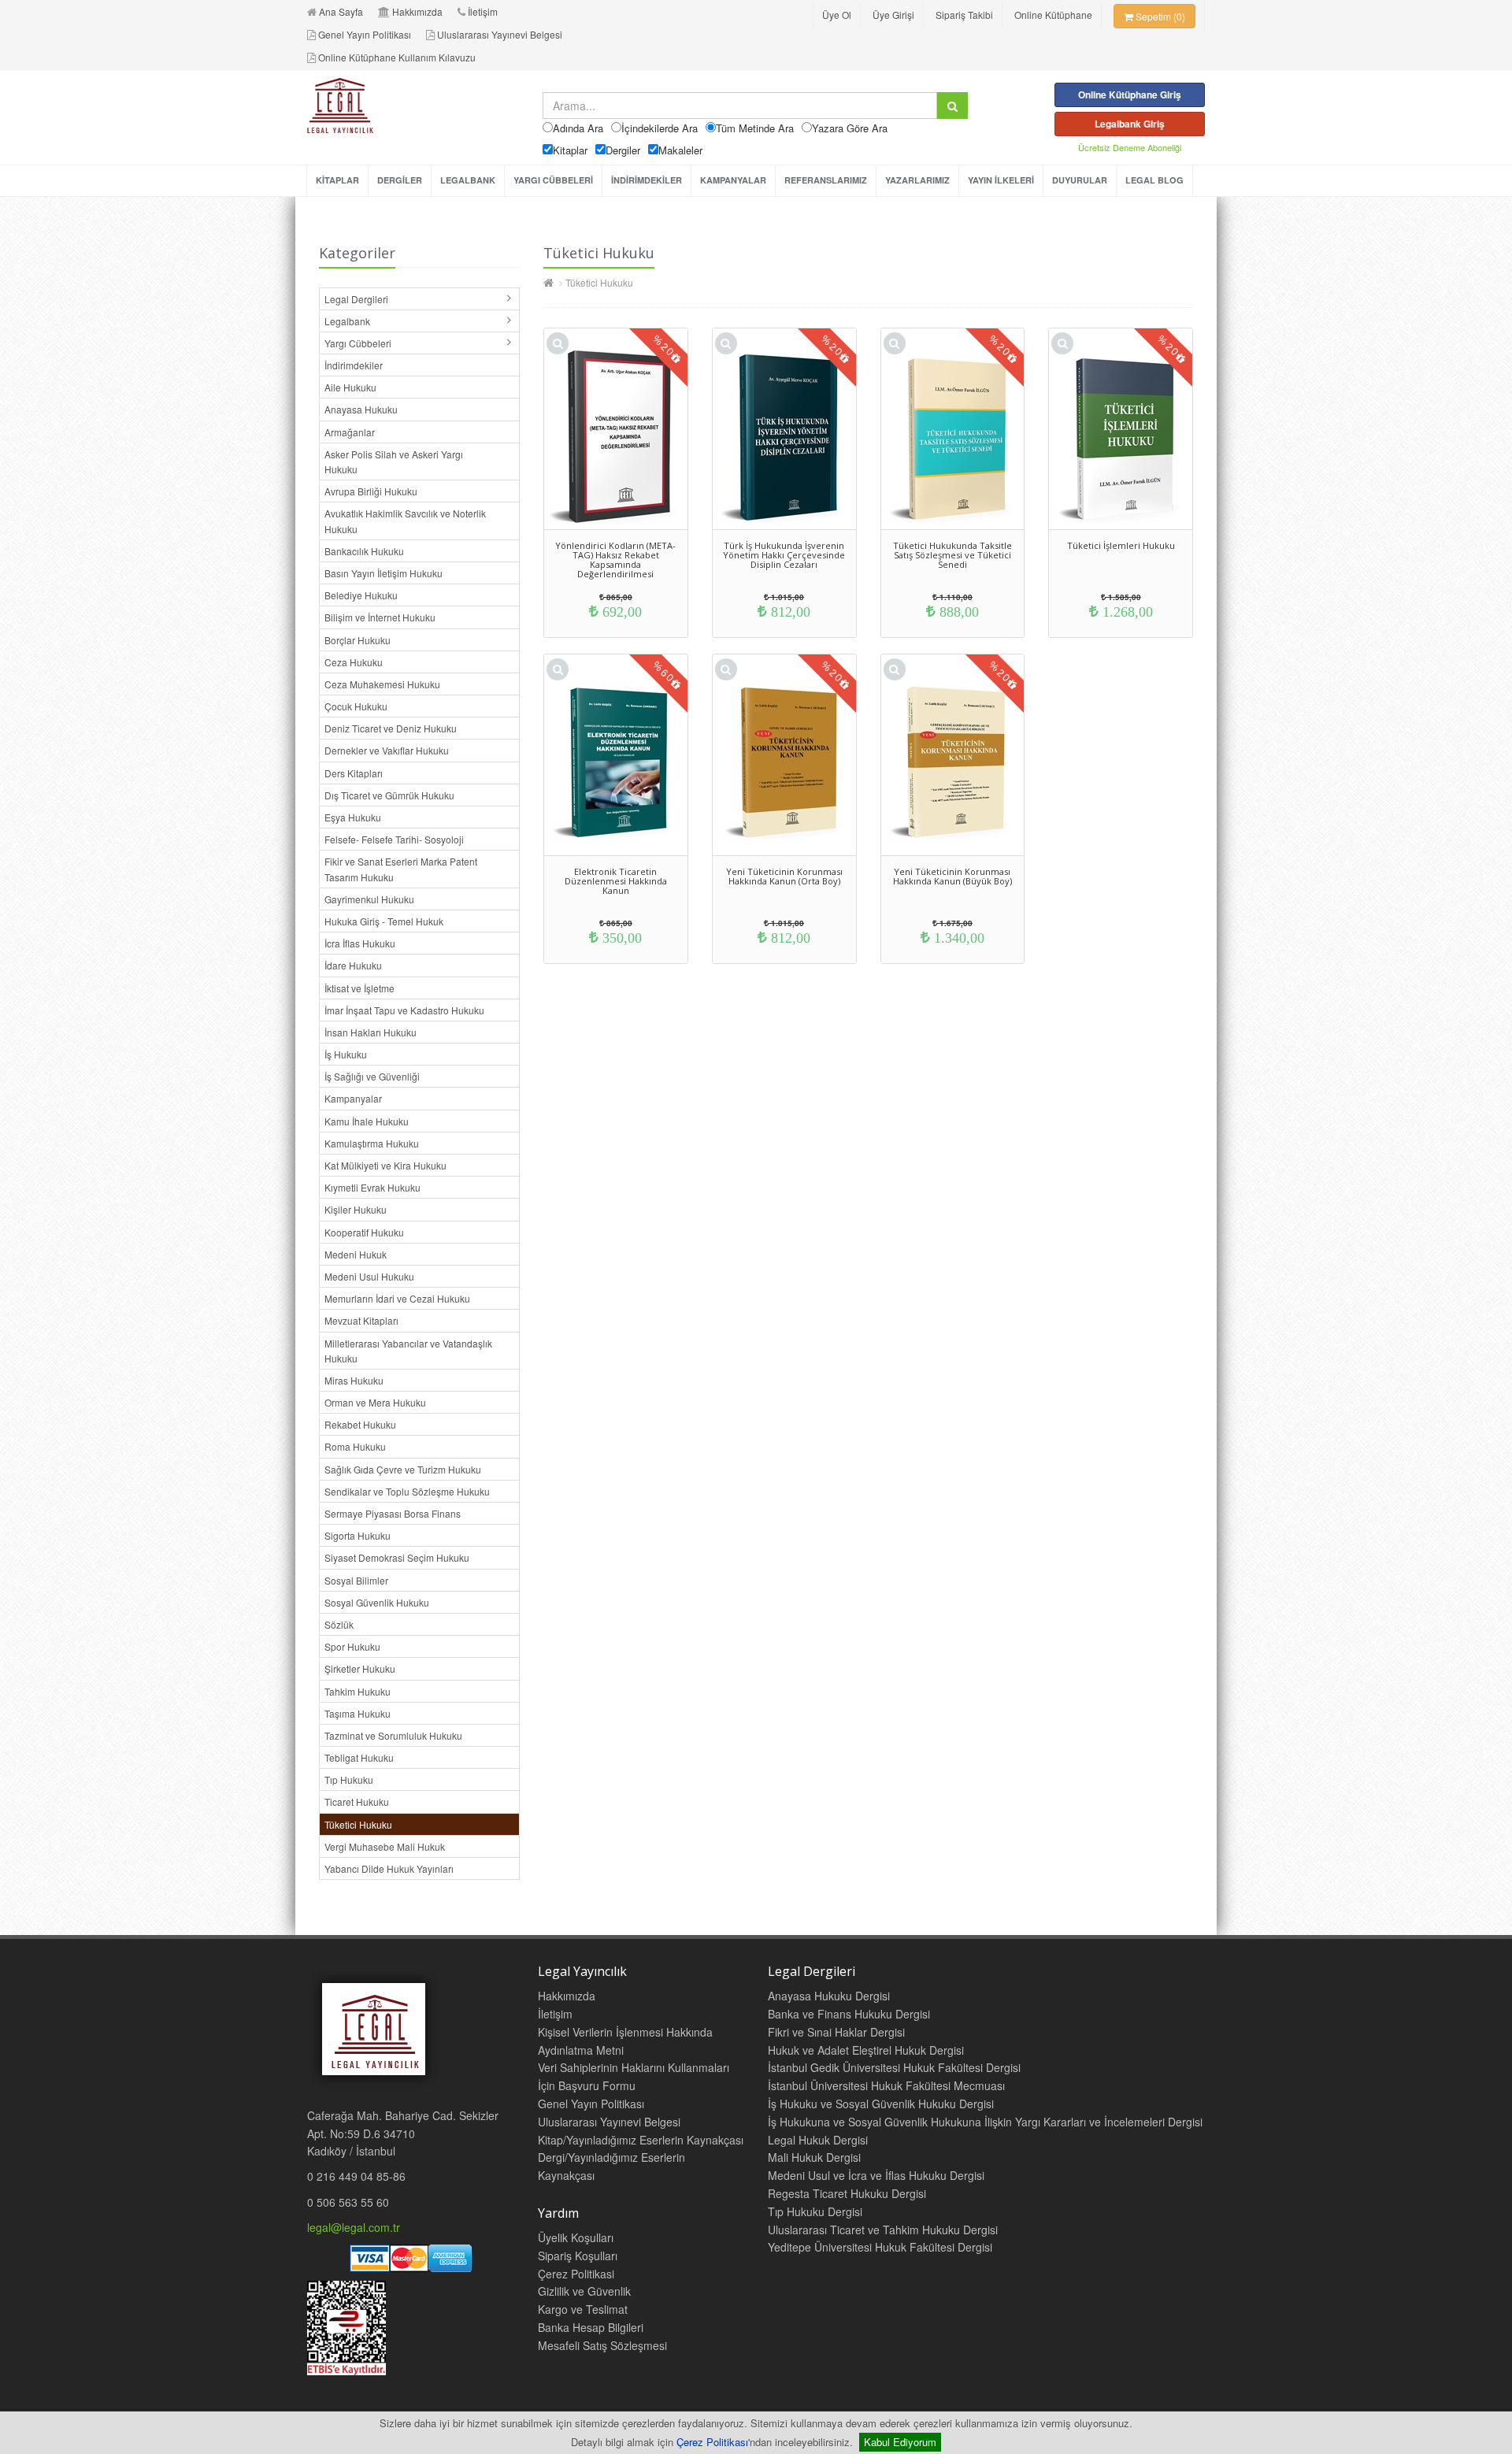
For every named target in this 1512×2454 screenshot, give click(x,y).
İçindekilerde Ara (660, 128)
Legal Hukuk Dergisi (818, 2140)
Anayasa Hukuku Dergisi (829, 1996)
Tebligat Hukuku (359, 1757)
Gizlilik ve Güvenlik (584, 2291)
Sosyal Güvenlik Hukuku (377, 1602)
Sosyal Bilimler (356, 1580)
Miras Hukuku (354, 1380)
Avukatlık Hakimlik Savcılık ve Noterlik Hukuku (405, 521)
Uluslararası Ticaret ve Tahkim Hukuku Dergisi (883, 2230)
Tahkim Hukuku (358, 1691)
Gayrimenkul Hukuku (369, 899)
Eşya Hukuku (353, 817)
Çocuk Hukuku (356, 706)
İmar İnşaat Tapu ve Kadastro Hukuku (404, 1010)
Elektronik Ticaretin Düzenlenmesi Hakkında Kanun (616, 881)
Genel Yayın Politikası (365, 34)
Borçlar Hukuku (358, 640)
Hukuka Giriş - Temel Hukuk (384, 921)
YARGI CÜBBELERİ (553, 180)
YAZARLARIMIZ (917, 180)
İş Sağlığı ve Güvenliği (372, 1076)
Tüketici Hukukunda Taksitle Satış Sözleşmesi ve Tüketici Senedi (952, 555)
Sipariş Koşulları (578, 2256)
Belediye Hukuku (361, 595)
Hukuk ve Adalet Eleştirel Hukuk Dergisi (866, 2050)
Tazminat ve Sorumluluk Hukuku (393, 1735)
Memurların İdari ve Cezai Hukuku (397, 1298)
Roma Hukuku (355, 1446)
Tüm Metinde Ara (755, 128)
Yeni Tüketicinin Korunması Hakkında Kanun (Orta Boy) (784, 876)
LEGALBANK (468, 180)
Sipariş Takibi (964, 15)
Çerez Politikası (712, 2442)
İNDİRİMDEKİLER (647, 180)
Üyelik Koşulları (576, 2237)
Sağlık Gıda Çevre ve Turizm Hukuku (403, 1469)
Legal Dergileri (356, 299)
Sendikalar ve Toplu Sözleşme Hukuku (407, 1491)
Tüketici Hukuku (358, 1824)
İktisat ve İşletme (359, 988)
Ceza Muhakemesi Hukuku (382, 684)
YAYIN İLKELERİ (1001, 180)
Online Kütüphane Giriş (1130, 95)
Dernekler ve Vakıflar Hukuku (387, 750)
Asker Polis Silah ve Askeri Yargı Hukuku (394, 462)
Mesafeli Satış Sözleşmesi (602, 2345)
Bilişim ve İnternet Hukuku (380, 617)
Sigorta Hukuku (358, 1535)
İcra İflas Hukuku (360, 943)
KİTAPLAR (337, 180)
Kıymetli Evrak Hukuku (372, 1187)
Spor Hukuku (352, 1646)
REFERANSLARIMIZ (826, 180)
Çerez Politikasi (576, 2274)
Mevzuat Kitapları (361, 1320)
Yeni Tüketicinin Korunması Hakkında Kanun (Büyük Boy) (952, 876)
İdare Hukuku (353, 965)
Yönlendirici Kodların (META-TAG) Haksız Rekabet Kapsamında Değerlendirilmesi (615, 560)
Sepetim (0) (1159, 16)
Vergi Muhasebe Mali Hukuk (385, 1846)
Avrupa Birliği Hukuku (371, 491)
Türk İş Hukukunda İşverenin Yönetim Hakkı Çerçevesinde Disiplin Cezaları (784, 555)
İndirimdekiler (354, 365)
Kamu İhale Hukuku (367, 1121)
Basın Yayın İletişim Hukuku (384, 573)
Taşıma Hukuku (358, 1713)
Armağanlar (350, 432)
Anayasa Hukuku (361, 409)
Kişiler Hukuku (356, 1209)
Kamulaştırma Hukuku (372, 1143)
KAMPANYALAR (733, 180)
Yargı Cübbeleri (358, 343)
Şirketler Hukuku (360, 1668)
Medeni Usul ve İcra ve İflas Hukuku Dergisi (876, 2175)
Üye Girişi (893, 15)
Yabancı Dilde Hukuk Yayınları (389, 1868)
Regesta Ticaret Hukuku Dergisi (847, 2193)
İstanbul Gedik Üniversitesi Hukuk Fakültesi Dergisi (894, 2067)
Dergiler (623, 150)
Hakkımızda (417, 11)
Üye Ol (837, 15)
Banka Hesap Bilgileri (591, 2327)
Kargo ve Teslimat (583, 2309)
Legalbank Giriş (1130, 124)
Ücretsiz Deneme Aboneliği (1130, 147)
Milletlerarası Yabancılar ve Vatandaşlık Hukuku (408, 1351)
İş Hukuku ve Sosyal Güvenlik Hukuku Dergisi (881, 2104)
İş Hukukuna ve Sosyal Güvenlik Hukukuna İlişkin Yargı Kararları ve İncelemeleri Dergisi (985, 2122)
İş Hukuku (346, 1054)
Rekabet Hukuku (360, 1424)
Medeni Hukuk (356, 1254)
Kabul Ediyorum (900, 2442)
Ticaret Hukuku (357, 1802)
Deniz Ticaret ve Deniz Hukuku (391, 728)
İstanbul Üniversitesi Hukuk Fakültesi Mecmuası (886, 2085)
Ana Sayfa (341, 11)
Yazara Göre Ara (850, 128)
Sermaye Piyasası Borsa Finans (393, 1513)
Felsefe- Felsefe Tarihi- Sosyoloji (394, 839)
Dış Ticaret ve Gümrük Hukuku (389, 795)
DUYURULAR (1080, 180)
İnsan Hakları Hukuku (371, 1032)
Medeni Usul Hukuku (369, 1276)
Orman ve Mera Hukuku (375, 1402)
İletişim (483, 11)
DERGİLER (400, 180)
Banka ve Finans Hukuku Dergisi (849, 2014)
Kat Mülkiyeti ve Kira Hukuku (385, 1165)
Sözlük (339, 1624)
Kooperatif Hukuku (364, 1232)
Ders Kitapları (354, 773)
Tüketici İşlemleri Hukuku (1121, 545)
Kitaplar (570, 150)
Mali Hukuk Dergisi (814, 2157)
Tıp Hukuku (349, 1779)
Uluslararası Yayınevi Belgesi (500, 34)
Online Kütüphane (1053, 15)
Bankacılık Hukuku (364, 551)
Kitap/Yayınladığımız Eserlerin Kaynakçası (641, 2140)
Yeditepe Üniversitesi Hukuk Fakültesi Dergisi (880, 2247)
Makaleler (680, 150)
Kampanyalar (353, 1098)
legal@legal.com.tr (354, 2227)
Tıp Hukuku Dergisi (815, 2211)
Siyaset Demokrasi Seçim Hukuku (397, 1557)
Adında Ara (578, 128)
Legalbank (347, 321)
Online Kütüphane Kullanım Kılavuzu (397, 57)
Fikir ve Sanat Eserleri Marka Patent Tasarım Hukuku (401, 869)
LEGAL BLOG (1154, 180)
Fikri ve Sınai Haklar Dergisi (836, 2032)
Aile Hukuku (350, 387)
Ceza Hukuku (354, 662)
